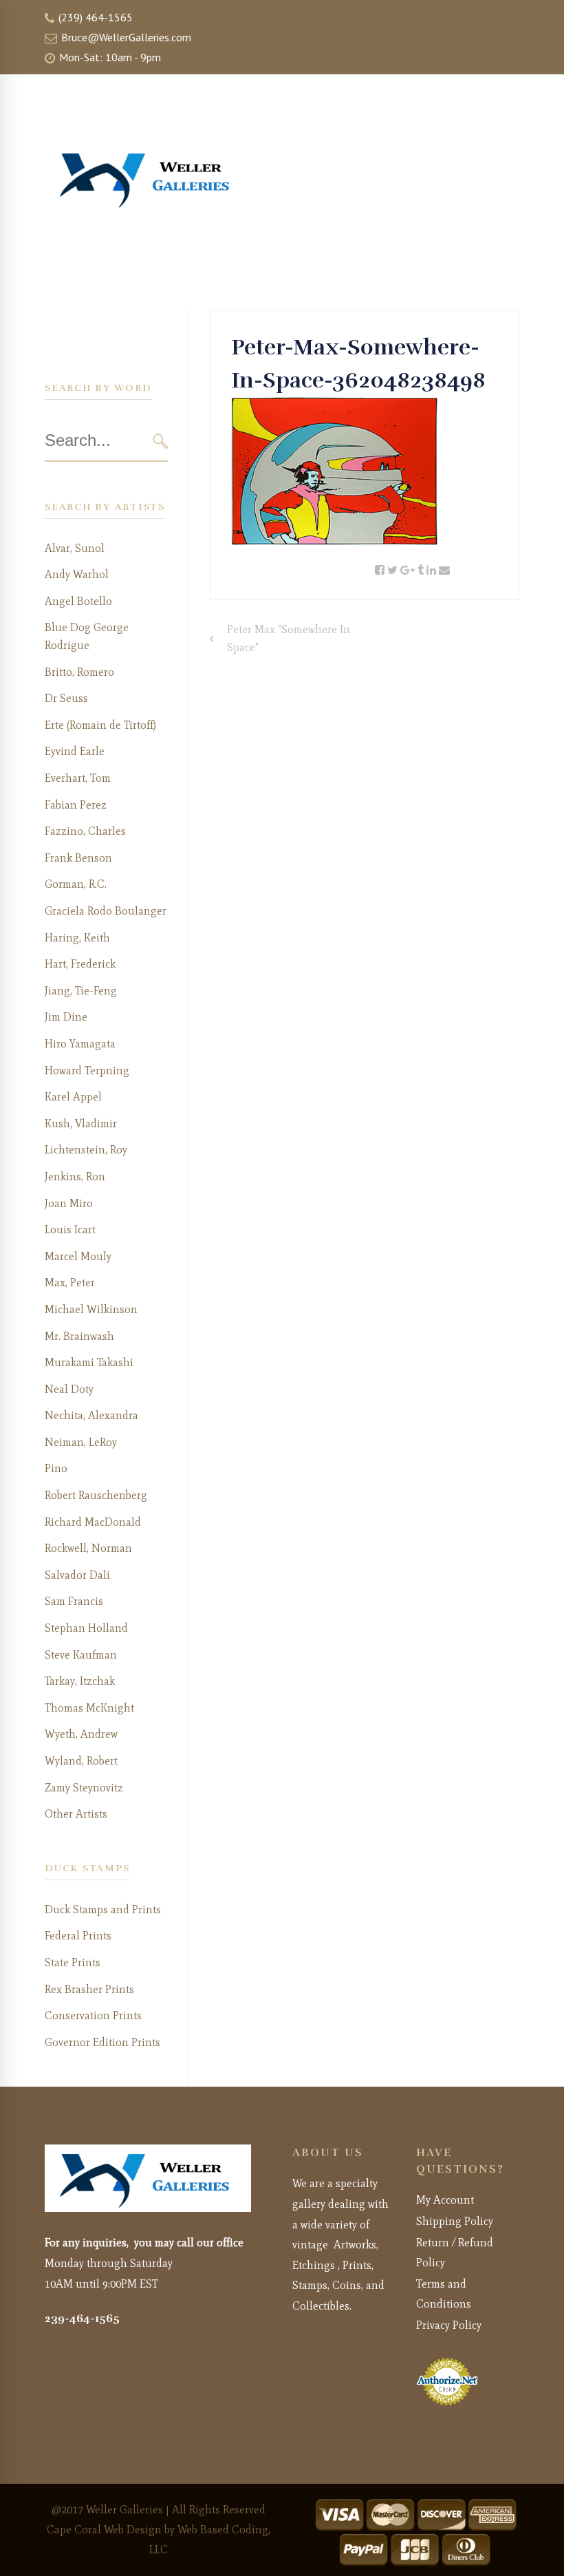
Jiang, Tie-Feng (81, 991)
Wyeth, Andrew (81, 1734)
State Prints (73, 1962)
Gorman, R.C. (76, 884)
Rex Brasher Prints (89, 1989)
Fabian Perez (76, 805)
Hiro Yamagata (80, 1044)
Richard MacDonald (93, 1522)
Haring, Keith (77, 938)
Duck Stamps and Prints (103, 1909)
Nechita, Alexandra (91, 1415)
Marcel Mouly (78, 1256)
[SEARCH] (161, 441)
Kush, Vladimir (81, 1124)
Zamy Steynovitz (84, 1788)
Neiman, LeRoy (81, 1442)
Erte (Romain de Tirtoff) (100, 725)
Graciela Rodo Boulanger (106, 911)
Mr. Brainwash (79, 1336)
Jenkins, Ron (75, 1177)
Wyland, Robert (81, 1761)
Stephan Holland (86, 1628)
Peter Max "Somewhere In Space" (289, 638)
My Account (445, 2200)
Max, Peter (70, 1282)
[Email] (444, 571)
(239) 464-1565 (94, 17)
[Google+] (408, 571)
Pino (56, 1468)
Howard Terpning (87, 1071)
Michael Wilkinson (91, 1309)
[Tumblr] (421, 571)
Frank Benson (78, 858)
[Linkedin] (431, 571)
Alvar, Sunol (75, 548)
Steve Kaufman (81, 1655)
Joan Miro (69, 1203)
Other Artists (76, 1814)
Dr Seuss (66, 698)
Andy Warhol (77, 574)
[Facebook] (380, 571)
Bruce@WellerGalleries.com (125, 37)
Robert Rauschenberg (96, 1495)
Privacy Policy (449, 2325)
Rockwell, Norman (88, 1548)
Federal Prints (78, 1936)
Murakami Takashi (89, 1362)
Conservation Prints (93, 2015)
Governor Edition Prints (102, 2042)
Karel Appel (73, 1097)
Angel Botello (78, 601)
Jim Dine (66, 1017)
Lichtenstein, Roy (86, 1150)
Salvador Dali (77, 1575)
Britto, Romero (79, 672)
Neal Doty (69, 1389)
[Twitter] (392, 571)
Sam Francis (74, 1601)
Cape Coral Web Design (104, 2530)
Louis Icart (70, 1230)
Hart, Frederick (80, 964)
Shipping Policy (455, 2221)
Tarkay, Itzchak (80, 1681)
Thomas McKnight (89, 1708)
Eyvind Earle (75, 751)
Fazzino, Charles (85, 831)
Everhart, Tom (78, 778)
